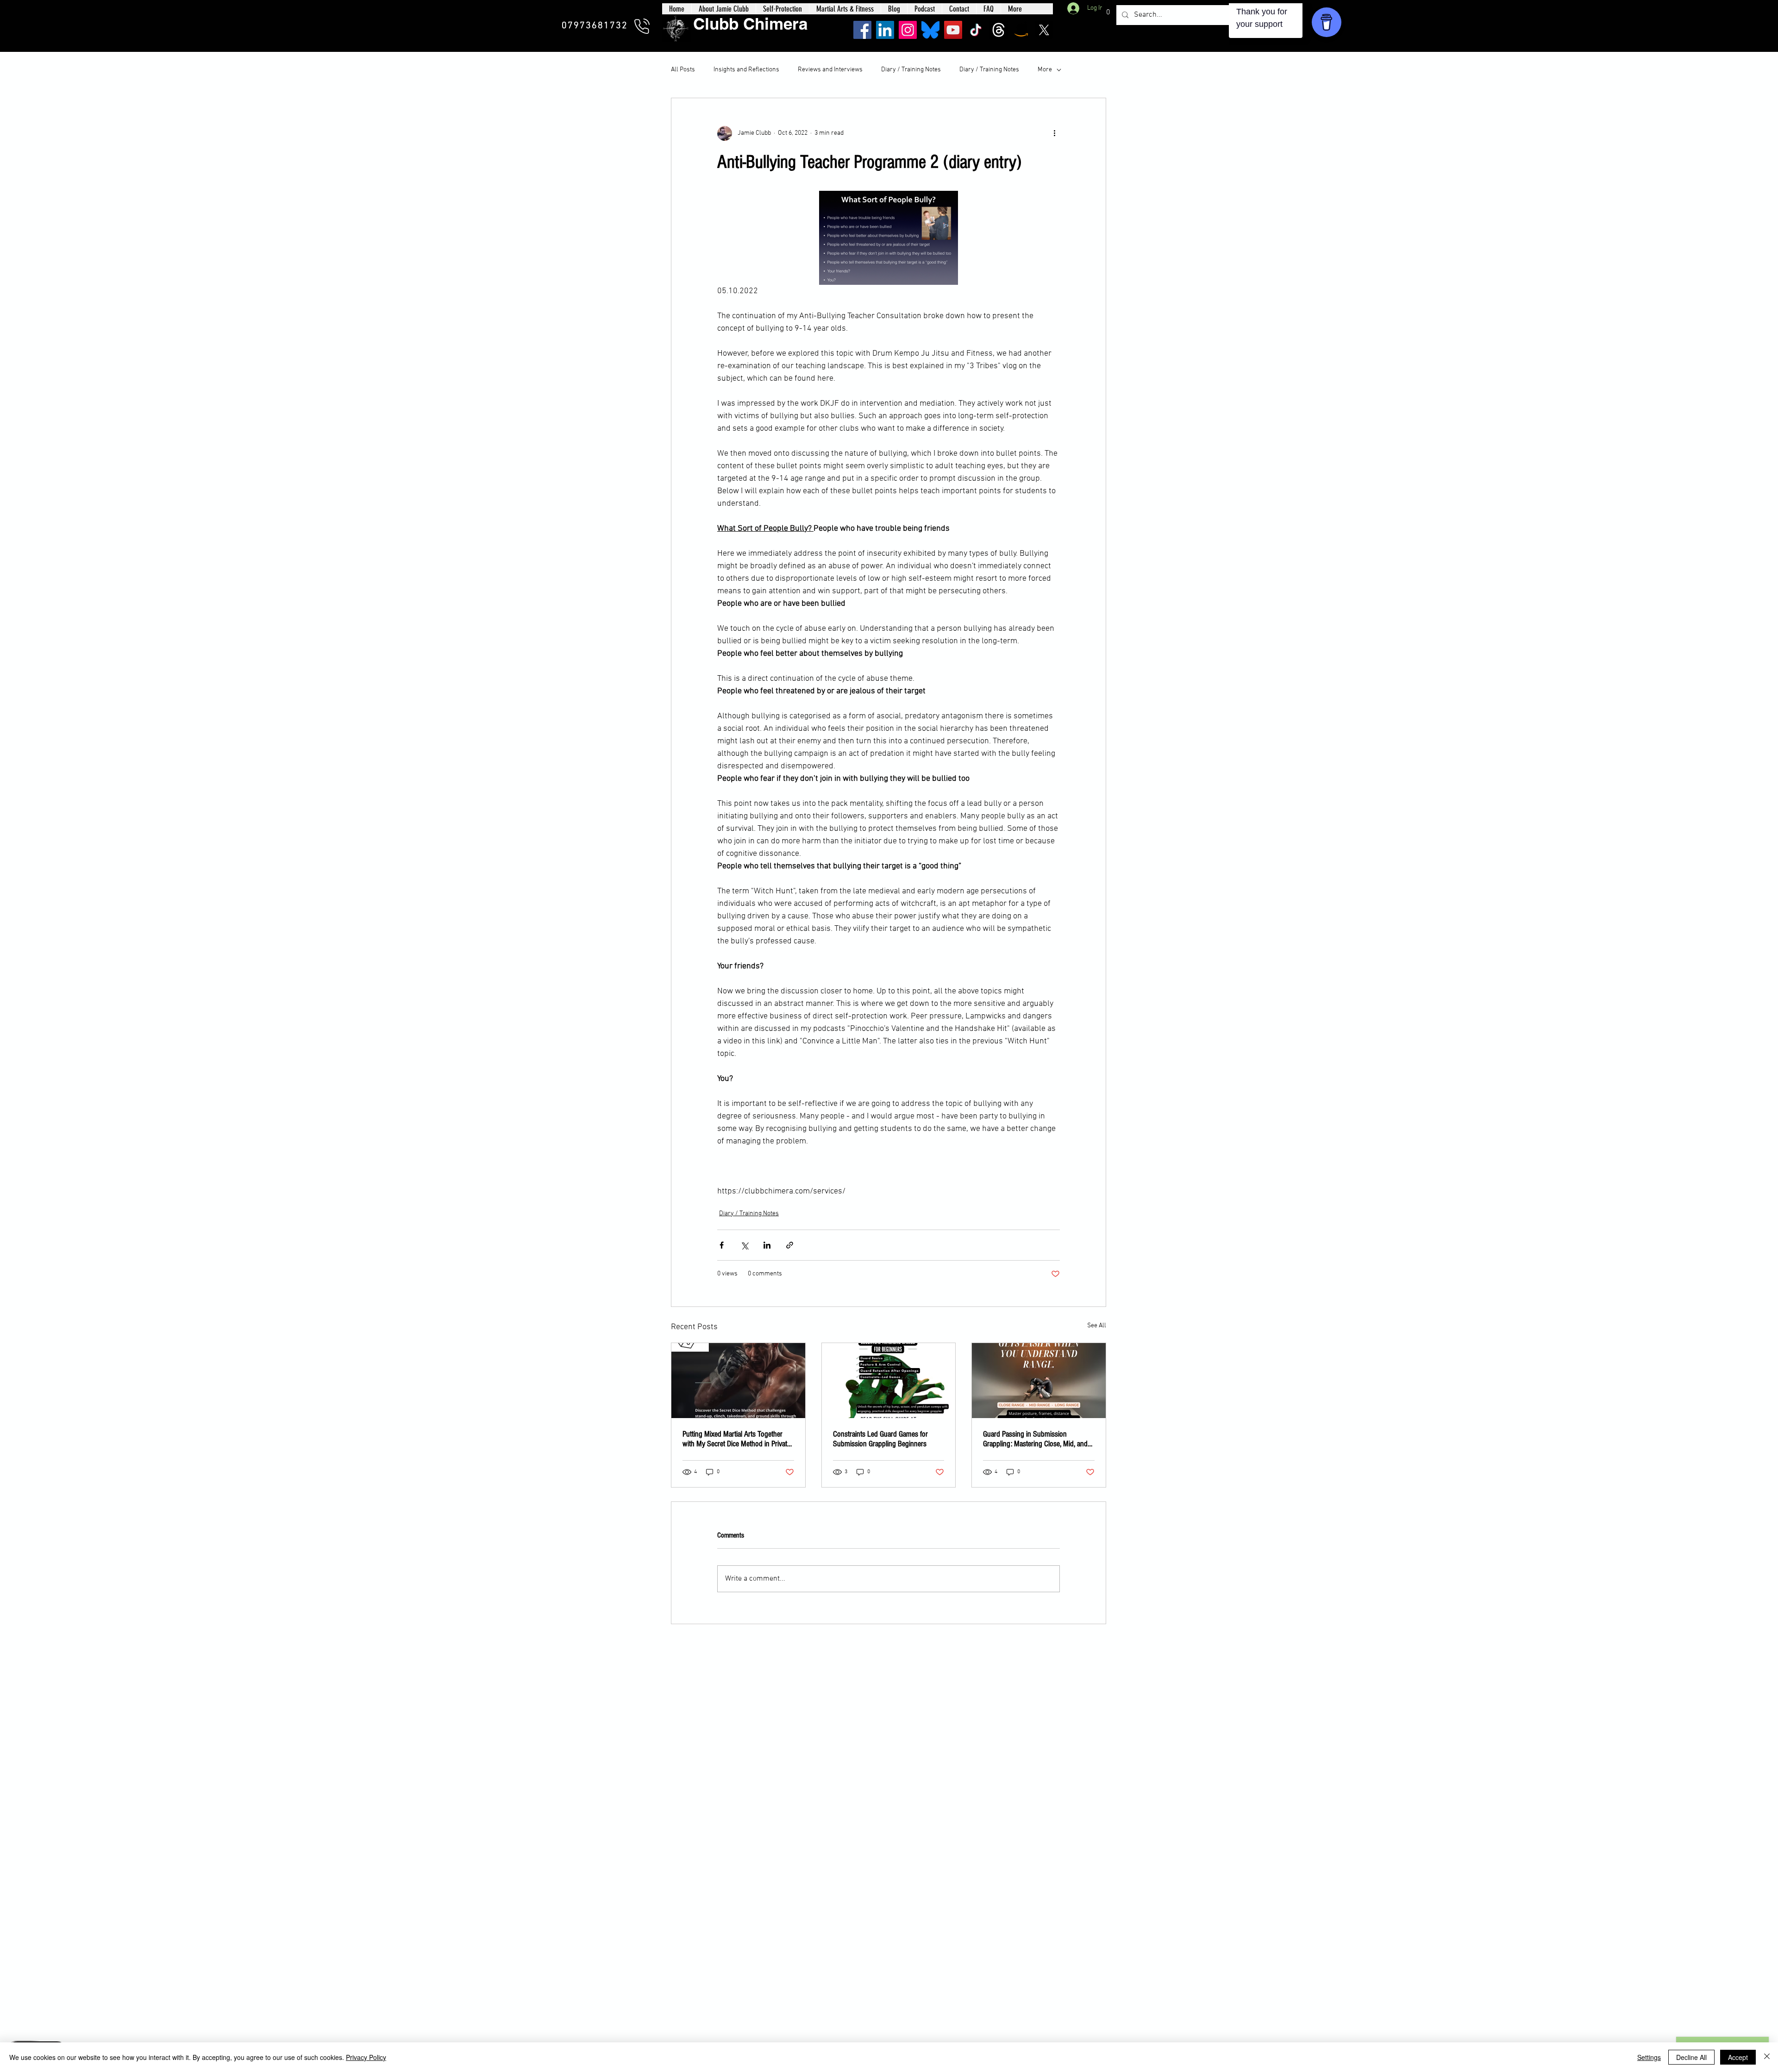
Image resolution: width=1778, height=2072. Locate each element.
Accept (1738, 2057)
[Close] (1767, 2057)
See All (1097, 1326)
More (1045, 70)
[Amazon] (1021, 30)
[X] (1044, 30)
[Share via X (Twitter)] (744, 1245)
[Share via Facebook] (722, 1245)
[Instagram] (908, 30)
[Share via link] (790, 1245)
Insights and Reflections (746, 70)
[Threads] (999, 30)
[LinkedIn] (885, 30)
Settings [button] (1649, 2057)
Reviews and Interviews (830, 70)
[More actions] (1054, 133)
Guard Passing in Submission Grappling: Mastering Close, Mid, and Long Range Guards (1035, 1439)
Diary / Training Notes (911, 70)
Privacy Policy (366, 2057)
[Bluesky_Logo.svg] (930, 30)
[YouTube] (953, 30)
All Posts (683, 70)
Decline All (1691, 2057)
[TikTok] (976, 30)
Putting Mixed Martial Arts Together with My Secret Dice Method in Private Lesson (736, 1439)
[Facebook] (862, 30)
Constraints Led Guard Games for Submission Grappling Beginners (880, 1439)
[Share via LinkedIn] (767, 1245)
